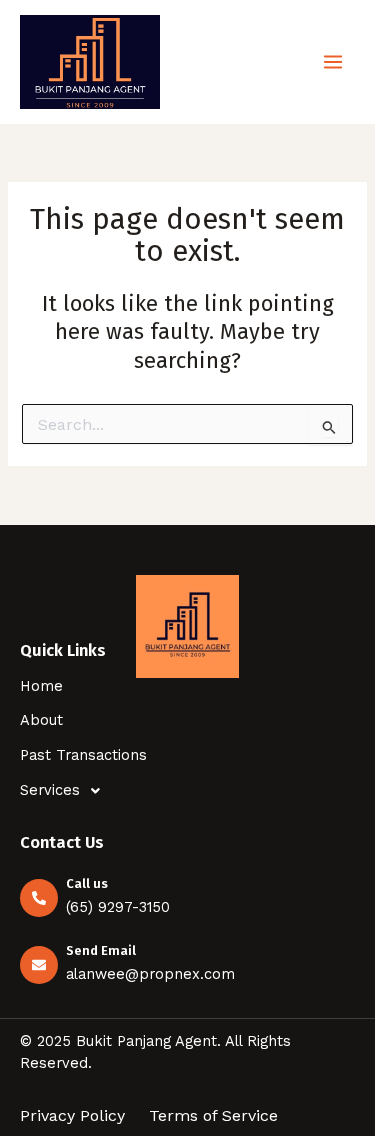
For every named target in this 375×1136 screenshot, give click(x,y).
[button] (187, 791)
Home (41, 686)
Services (50, 790)
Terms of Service (213, 1116)
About (41, 720)
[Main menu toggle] (333, 62)
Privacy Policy (72, 1116)
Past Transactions (83, 755)
